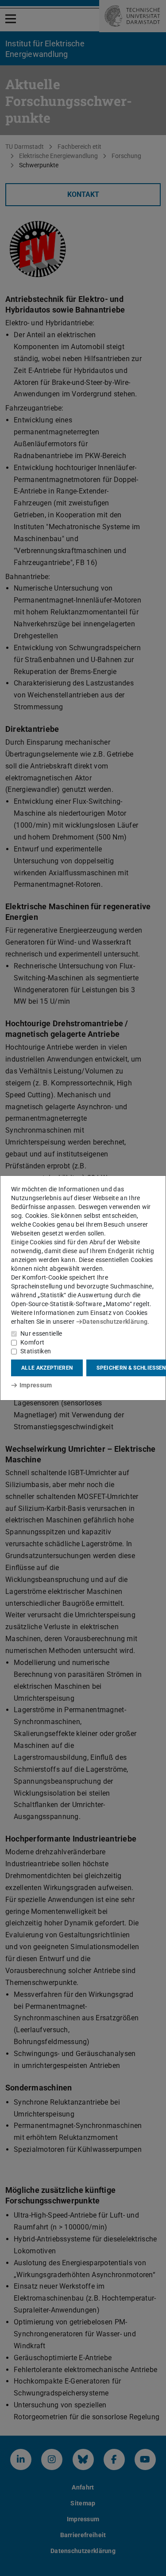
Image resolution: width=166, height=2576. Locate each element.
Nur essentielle (41, 1333)
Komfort (32, 1342)
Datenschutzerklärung (115, 1322)
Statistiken (36, 1351)
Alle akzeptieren (47, 1368)
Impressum (36, 1385)
